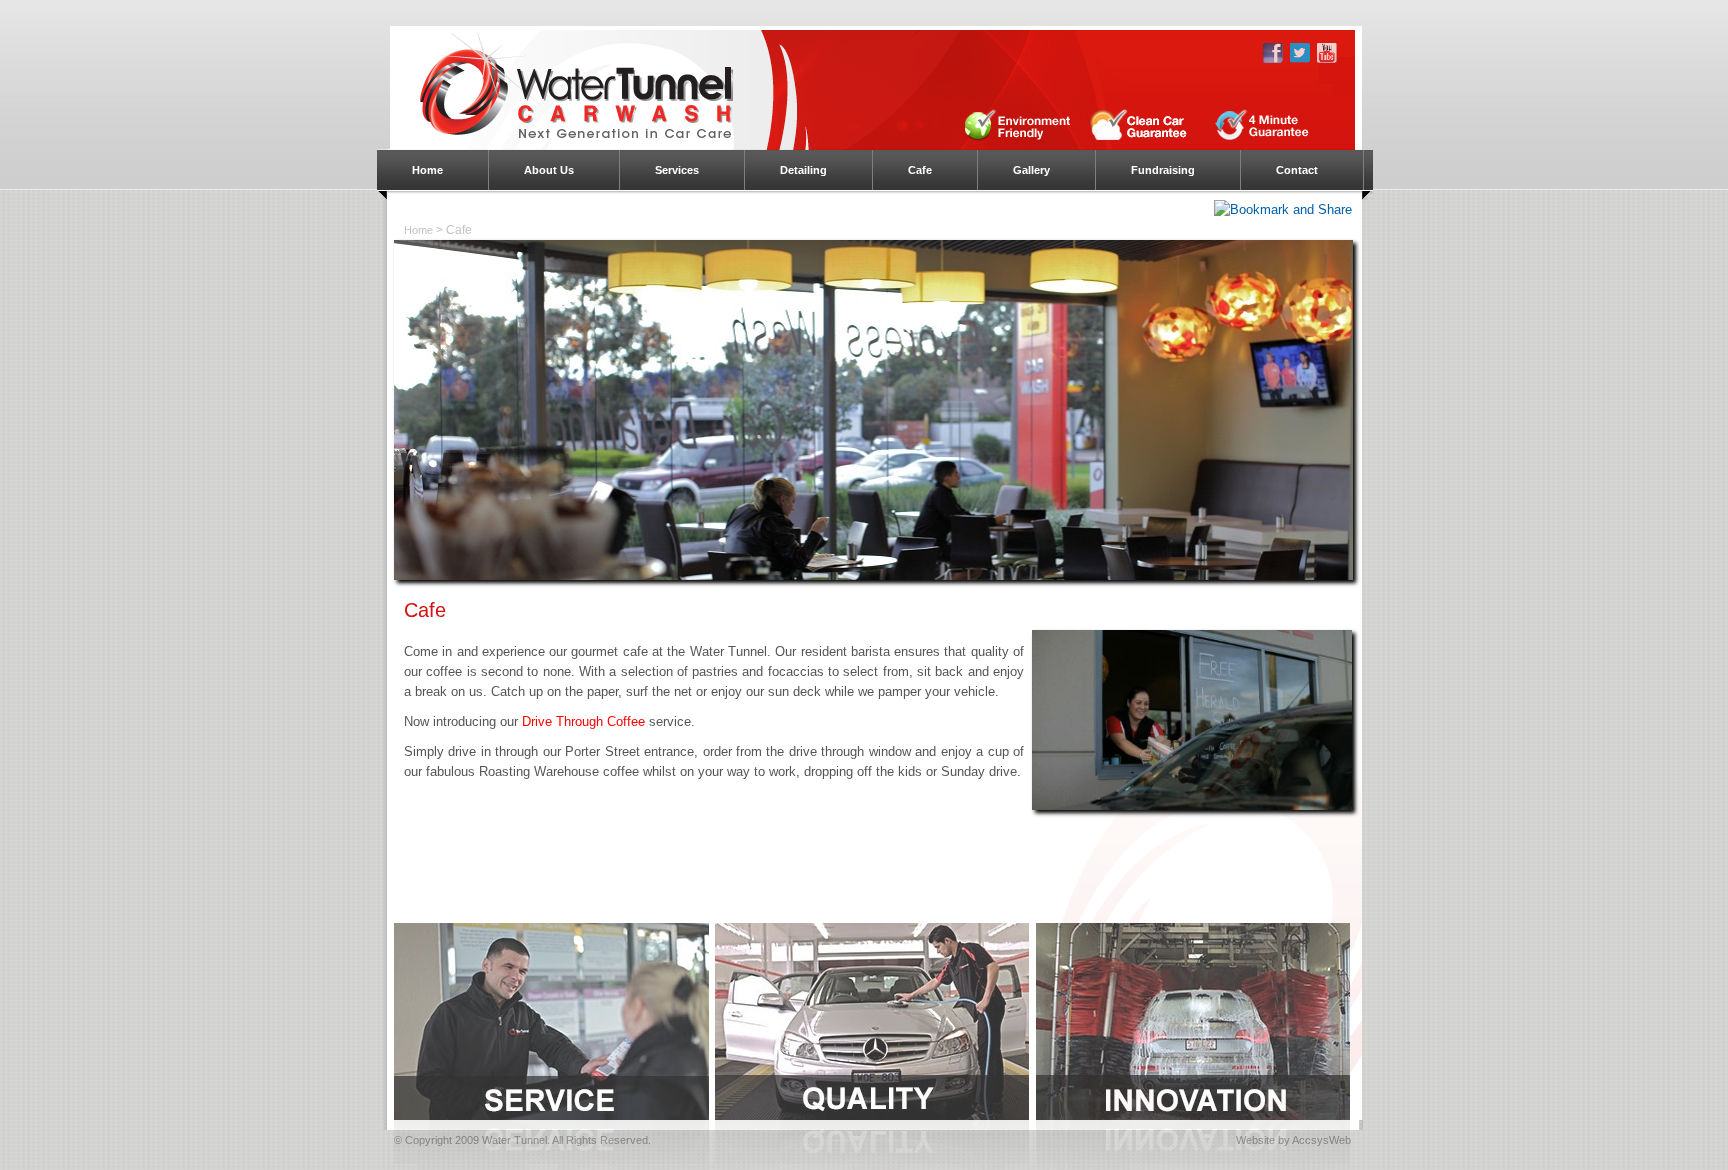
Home (418, 230)
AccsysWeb (1321, 1140)
